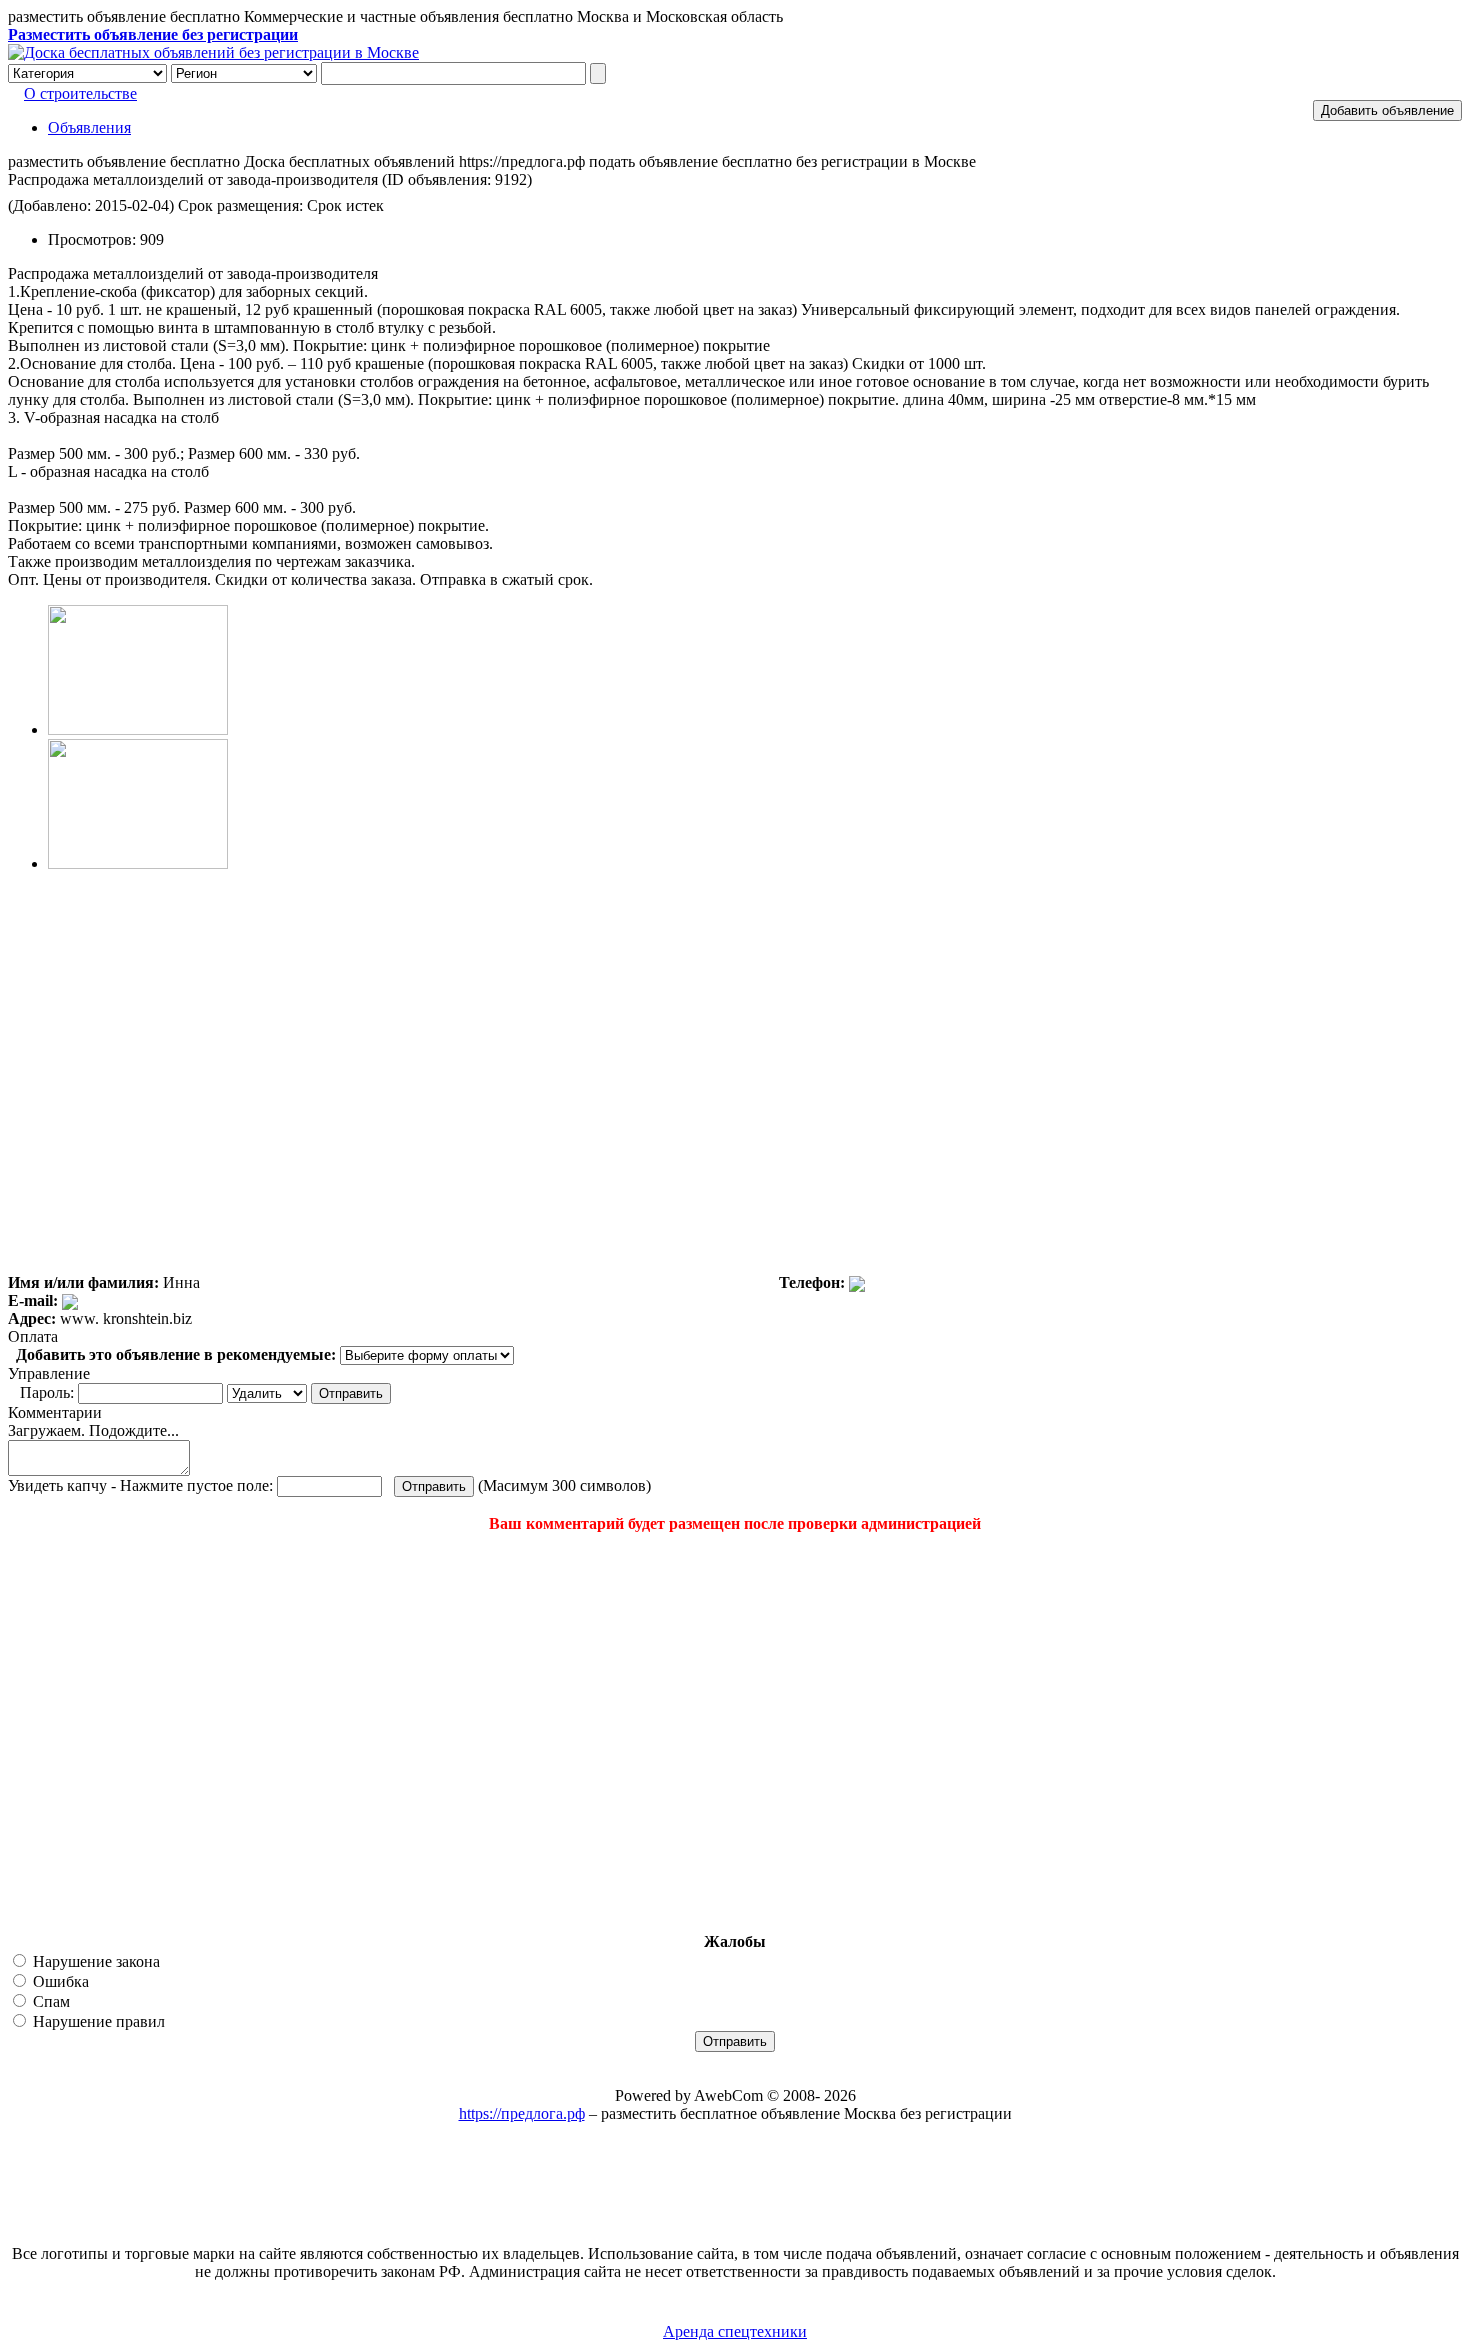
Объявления (89, 127)
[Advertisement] (128, 1733)
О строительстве (80, 93)
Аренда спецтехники (735, 2331)
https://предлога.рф (522, 2113)
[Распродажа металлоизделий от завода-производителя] (138, 729)
